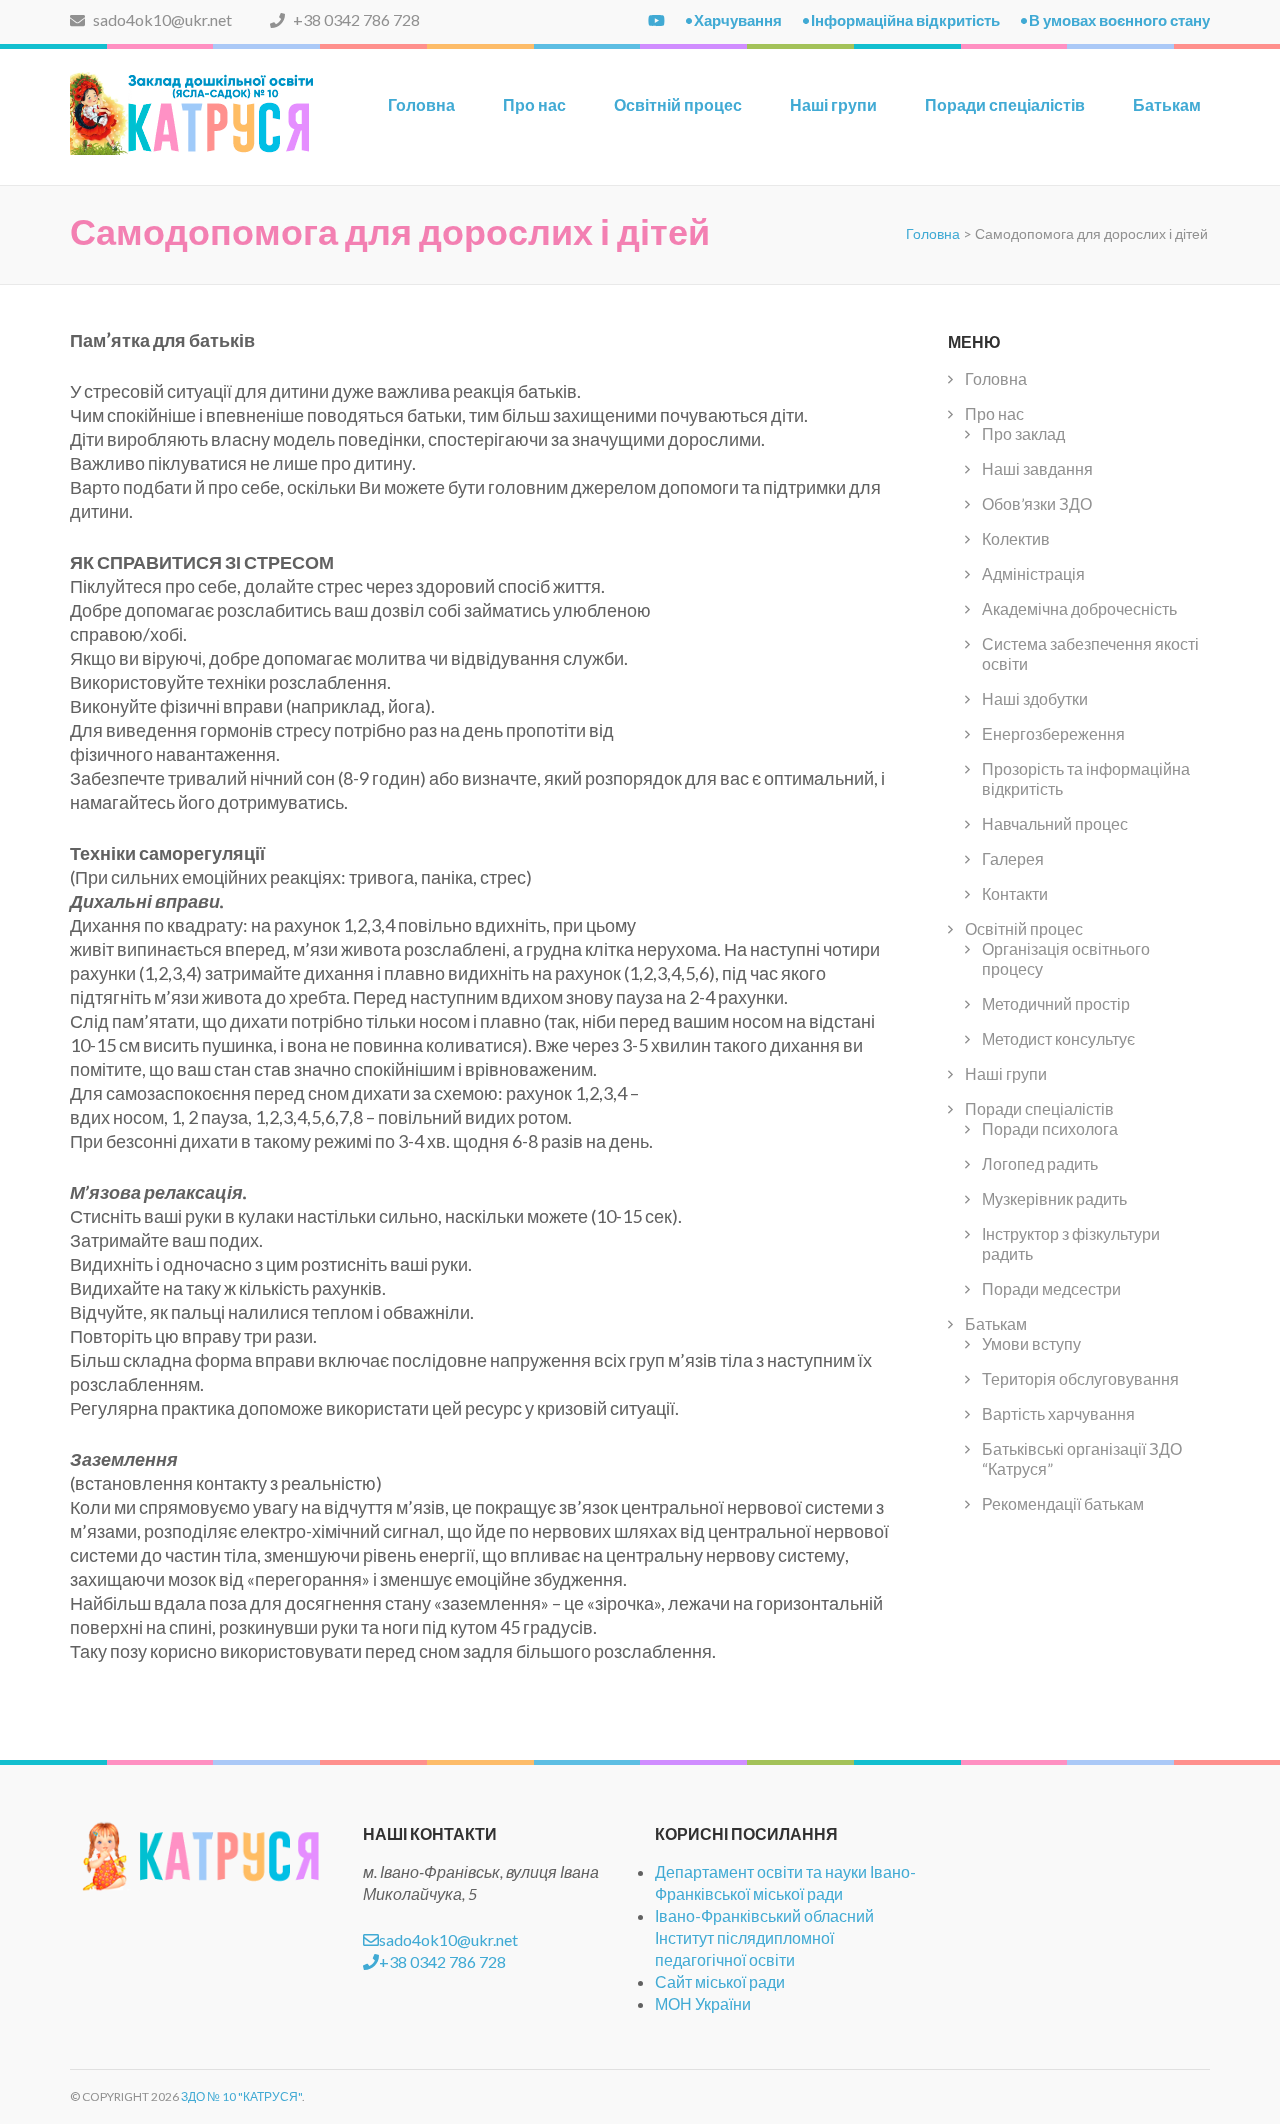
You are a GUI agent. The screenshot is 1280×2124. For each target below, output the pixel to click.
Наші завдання (1037, 468)
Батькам (1167, 104)
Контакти (1015, 893)
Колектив (1016, 538)
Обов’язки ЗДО (1037, 503)
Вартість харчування (1058, 1413)
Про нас (534, 104)
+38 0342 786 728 (355, 19)
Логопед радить (1040, 1163)
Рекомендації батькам (1063, 1503)
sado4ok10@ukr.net (161, 19)
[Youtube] (656, 20)
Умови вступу (1031, 1343)
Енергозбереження (1053, 733)
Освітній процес (678, 104)
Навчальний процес (1055, 823)
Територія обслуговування (1080, 1378)
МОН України (703, 2003)
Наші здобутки (1035, 698)
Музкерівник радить (1054, 1198)
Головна (421, 104)
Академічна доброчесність (1079, 608)
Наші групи (833, 104)
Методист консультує (1058, 1038)
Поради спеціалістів (1005, 104)
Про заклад (1023, 433)
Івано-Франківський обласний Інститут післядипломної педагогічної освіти (764, 1937)
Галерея (1013, 858)
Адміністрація (1033, 573)
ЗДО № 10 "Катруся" (241, 2096)
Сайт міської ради (720, 1981)
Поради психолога (1050, 1128)
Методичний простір (1056, 1003)
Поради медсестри (1051, 1288)
